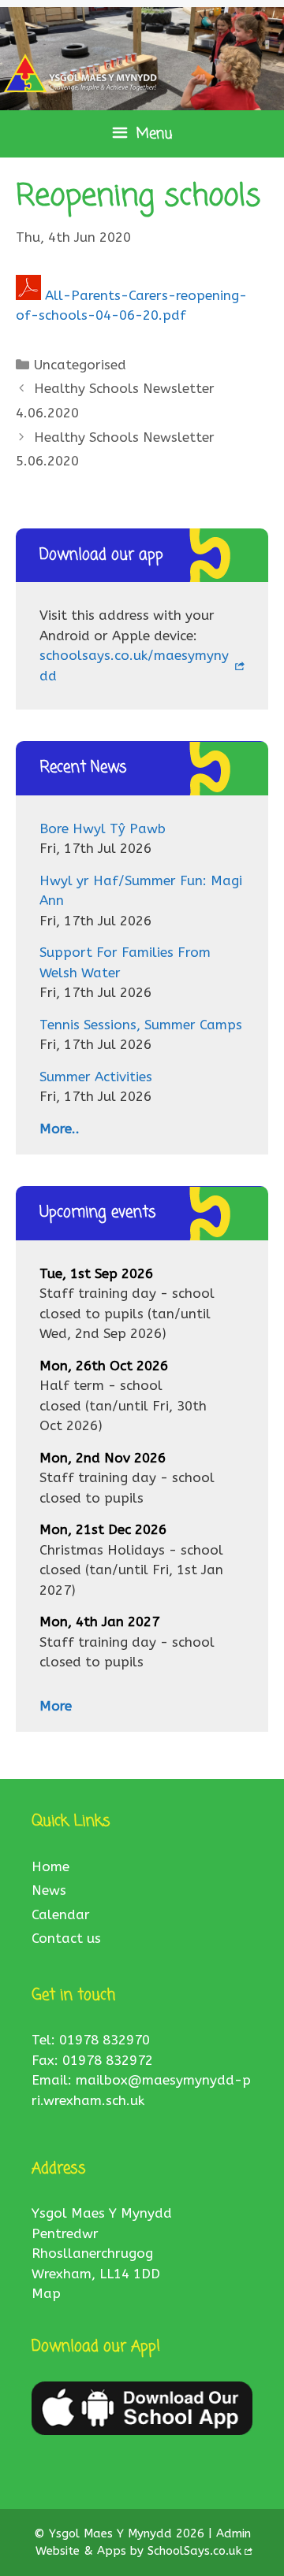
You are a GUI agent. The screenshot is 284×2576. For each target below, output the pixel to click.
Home (50, 1866)
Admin (234, 2533)
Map (46, 2293)
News (49, 1890)
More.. (60, 1129)
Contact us (66, 1938)
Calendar (61, 1914)
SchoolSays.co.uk (194, 2551)
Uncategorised (80, 365)
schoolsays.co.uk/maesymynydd (134, 665)
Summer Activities (96, 1077)
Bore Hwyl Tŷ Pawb (103, 828)
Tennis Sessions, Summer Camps (141, 1025)
